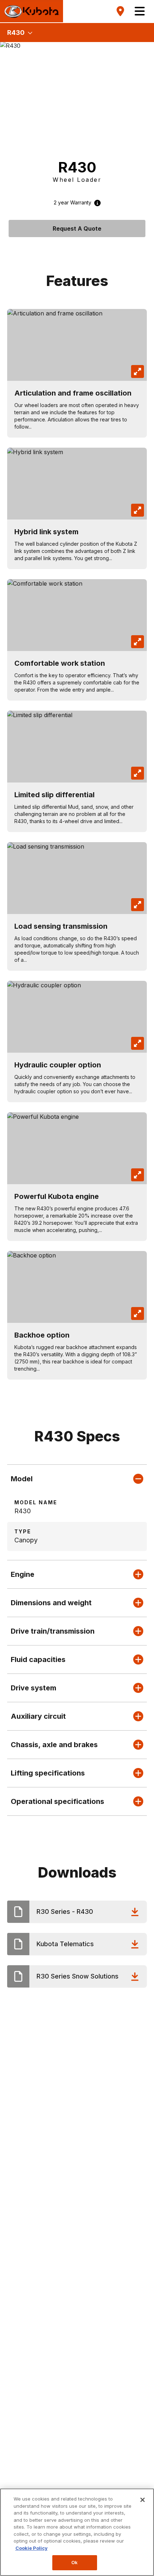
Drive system (33, 1688)
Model (22, 1479)
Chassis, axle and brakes (54, 1745)
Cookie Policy (32, 2548)
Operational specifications (57, 1801)
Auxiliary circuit (38, 1716)
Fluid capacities (38, 1659)
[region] (77, 2532)
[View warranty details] (96, 203)
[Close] (143, 2500)
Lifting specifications (48, 1773)
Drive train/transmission (53, 1631)
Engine (23, 1574)
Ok (74, 2562)
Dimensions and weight (51, 1603)
